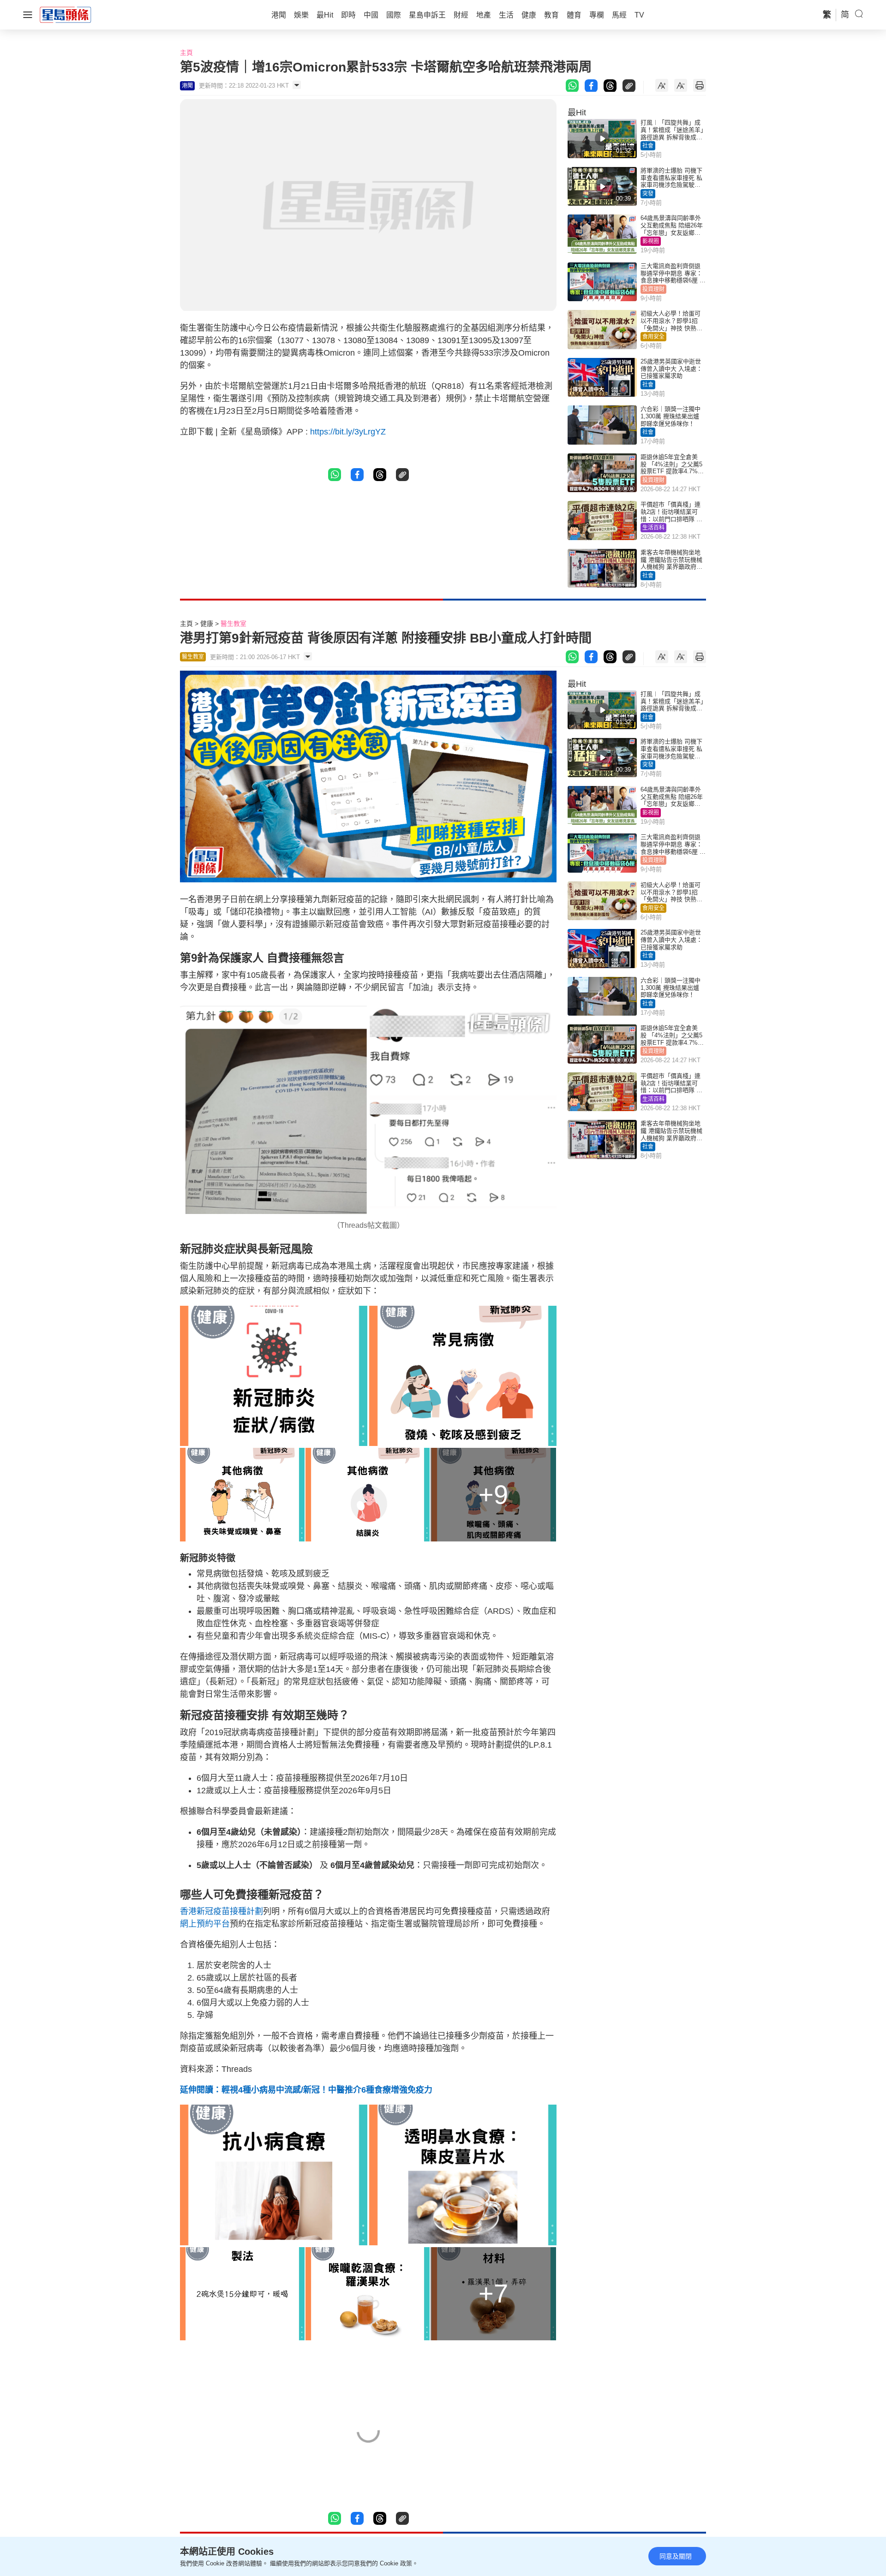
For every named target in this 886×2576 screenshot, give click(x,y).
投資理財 (653, 289)
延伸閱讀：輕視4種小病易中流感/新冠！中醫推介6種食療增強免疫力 (306, 2090)
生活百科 (653, 528)
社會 (648, 146)
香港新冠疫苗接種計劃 (221, 1911)
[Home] (66, 14)
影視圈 (651, 241)
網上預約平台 (205, 1924)
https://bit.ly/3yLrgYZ (348, 432)
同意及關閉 (676, 2556)
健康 (207, 624)
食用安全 (653, 337)
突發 (648, 194)
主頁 (186, 53)
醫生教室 (233, 624)
